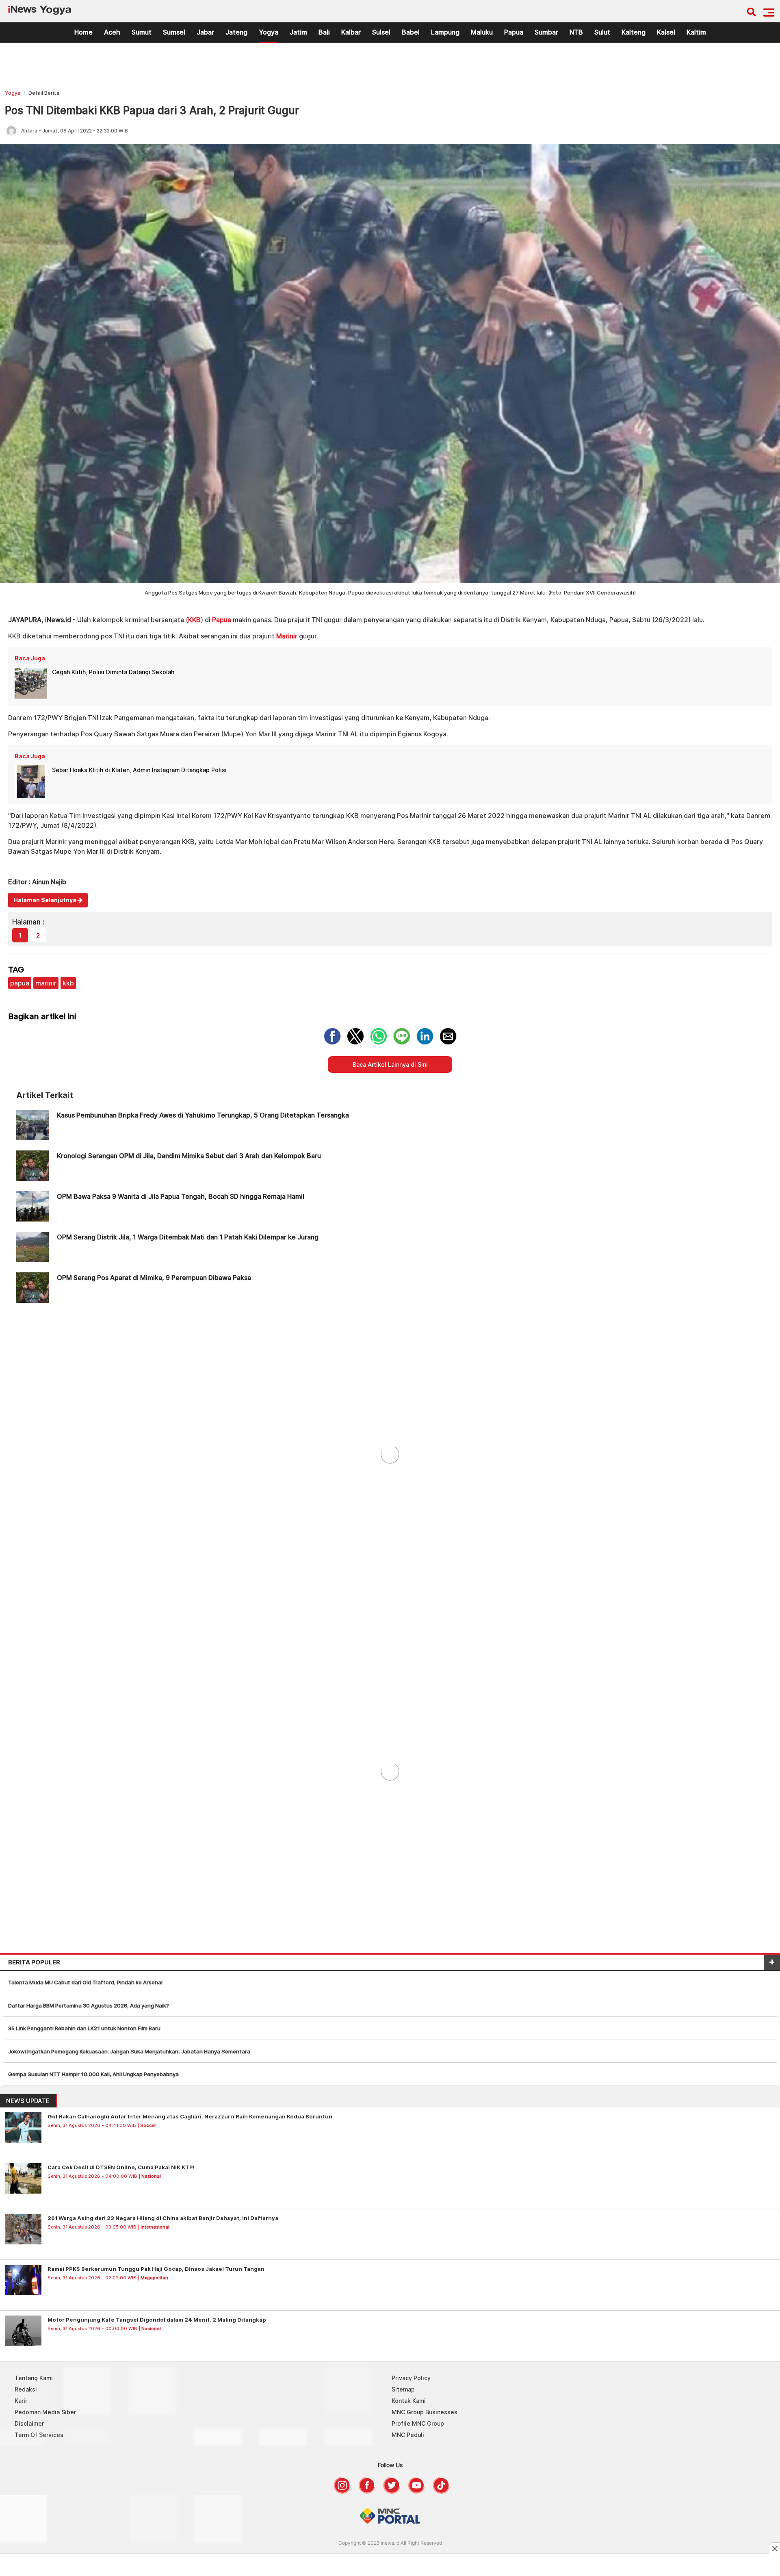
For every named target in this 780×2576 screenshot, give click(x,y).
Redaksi (26, 2389)
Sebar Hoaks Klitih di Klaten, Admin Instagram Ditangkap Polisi (139, 770)
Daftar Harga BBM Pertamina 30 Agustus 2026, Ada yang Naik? (89, 2005)
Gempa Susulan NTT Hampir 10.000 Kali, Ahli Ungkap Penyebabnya (93, 2074)
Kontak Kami (409, 2401)
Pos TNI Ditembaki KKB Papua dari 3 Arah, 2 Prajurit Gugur (152, 110)
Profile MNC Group (418, 2423)
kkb (68, 983)
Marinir (287, 636)
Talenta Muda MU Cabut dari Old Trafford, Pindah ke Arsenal (85, 1982)
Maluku (482, 32)
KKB (194, 620)
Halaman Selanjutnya (45, 900)
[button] (769, 12)
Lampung (445, 32)
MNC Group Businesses (425, 2412)
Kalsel (666, 32)
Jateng (236, 32)
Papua (514, 32)
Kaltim (696, 32)
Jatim (298, 32)
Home (83, 32)
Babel (411, 32)
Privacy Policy (411, 2378)
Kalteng (634, 32)
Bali (324, 32)
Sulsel (381, 32)
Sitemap (403, 2389)
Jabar (205, 32)
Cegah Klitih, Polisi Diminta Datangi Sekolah (113, 672)
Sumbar (546, 32)
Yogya (269, 32)
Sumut (142, 32)
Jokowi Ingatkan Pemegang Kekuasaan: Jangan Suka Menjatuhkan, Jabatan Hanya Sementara (129, 2051)
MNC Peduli (408, 2435)
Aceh (112, 32)
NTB (576, 32)
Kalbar (351, 32)
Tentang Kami (34, 2378)
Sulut (602, 32)
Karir (21, 2401)
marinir (46, 983)
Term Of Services (39, 2435)
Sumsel (174, 32)
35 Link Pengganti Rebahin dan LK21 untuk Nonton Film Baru (84, 2028)
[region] (390, 68)
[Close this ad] (774, 2548)
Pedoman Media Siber (45, 2412)
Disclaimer (29, 2423)
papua (20, 983)
